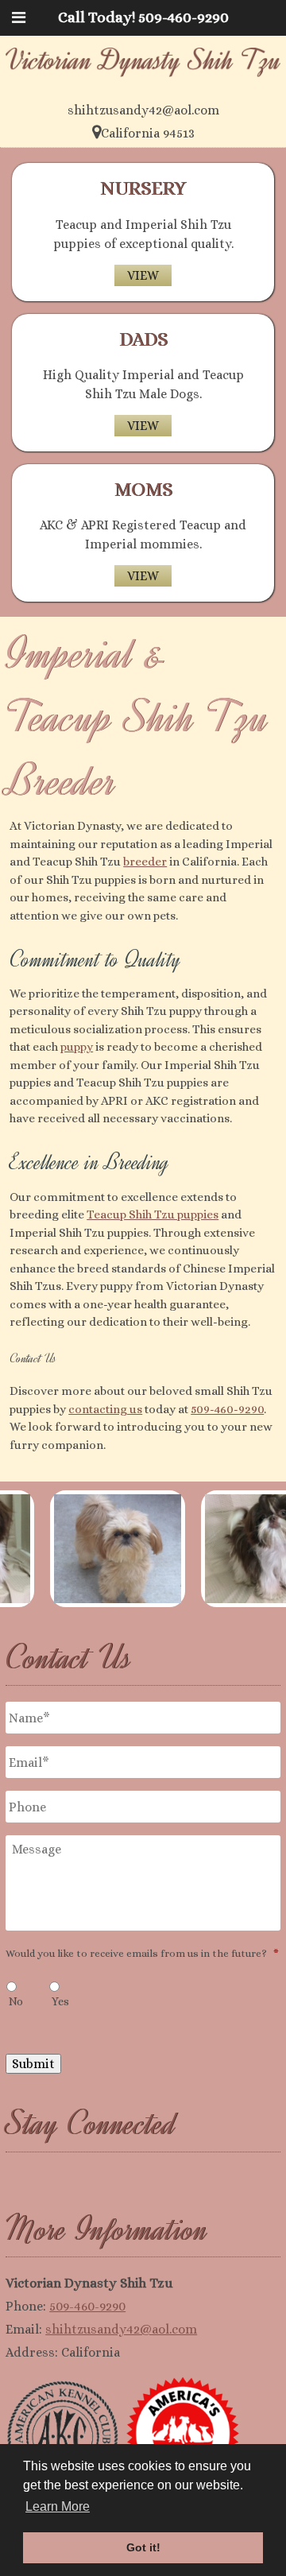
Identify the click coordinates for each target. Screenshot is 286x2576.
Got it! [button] (143, 2547)
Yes (60, 2001)
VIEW (143, 275)
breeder (145, 862)
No (16, 2001)
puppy (77, 1047)
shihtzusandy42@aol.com (121, 2329)
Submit (33, 2064)
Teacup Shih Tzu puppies (153, 1214)
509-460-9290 (227, 1409)
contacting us (105, 1409)
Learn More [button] (58, 2506)
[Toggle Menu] (19, 17)
